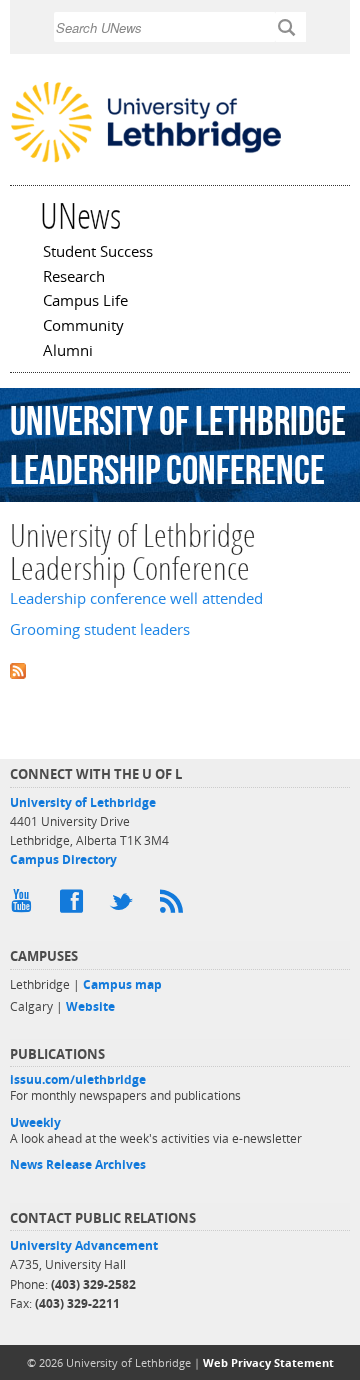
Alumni (68, 352)
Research (74, 278)
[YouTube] (25, 906)
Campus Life (85, 302)
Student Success (98, 253)
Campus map (122, 984)
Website (90, 1006)
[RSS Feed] (175, 906)
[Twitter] (125, 906)
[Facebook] (75, 906)
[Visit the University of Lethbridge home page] (146, 160)
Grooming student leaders (100, 629)
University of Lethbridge (83, 802)
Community (83, 327)
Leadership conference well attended (136, 598)
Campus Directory (63, 859)
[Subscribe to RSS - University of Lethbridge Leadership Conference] (180, 669)
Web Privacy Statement (268, 1362)
